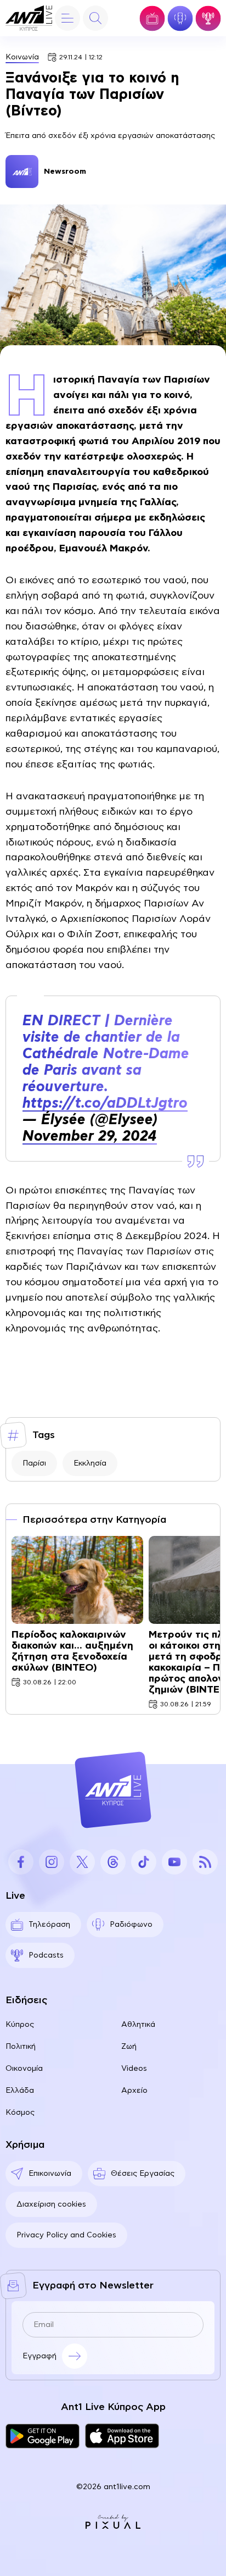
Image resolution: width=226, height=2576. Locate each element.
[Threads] (113, 1862)
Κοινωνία (22, 57)
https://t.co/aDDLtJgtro (105, 1103)
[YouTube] (174, 1862)
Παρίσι (34, 1463)
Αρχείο (134, 2091)
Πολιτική (21, 2047)
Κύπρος (20, 2025)
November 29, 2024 (90, 1136)
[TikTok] (144, 1862)
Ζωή (129, 2047)
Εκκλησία (90, 1463)
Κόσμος (20, 2113)
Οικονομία (24, 2069)
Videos (134, 2069)
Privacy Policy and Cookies (66, 2235)
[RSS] (205, 1862)
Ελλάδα (20, 2091)
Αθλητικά (138, 2025)
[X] (82, 1862)
